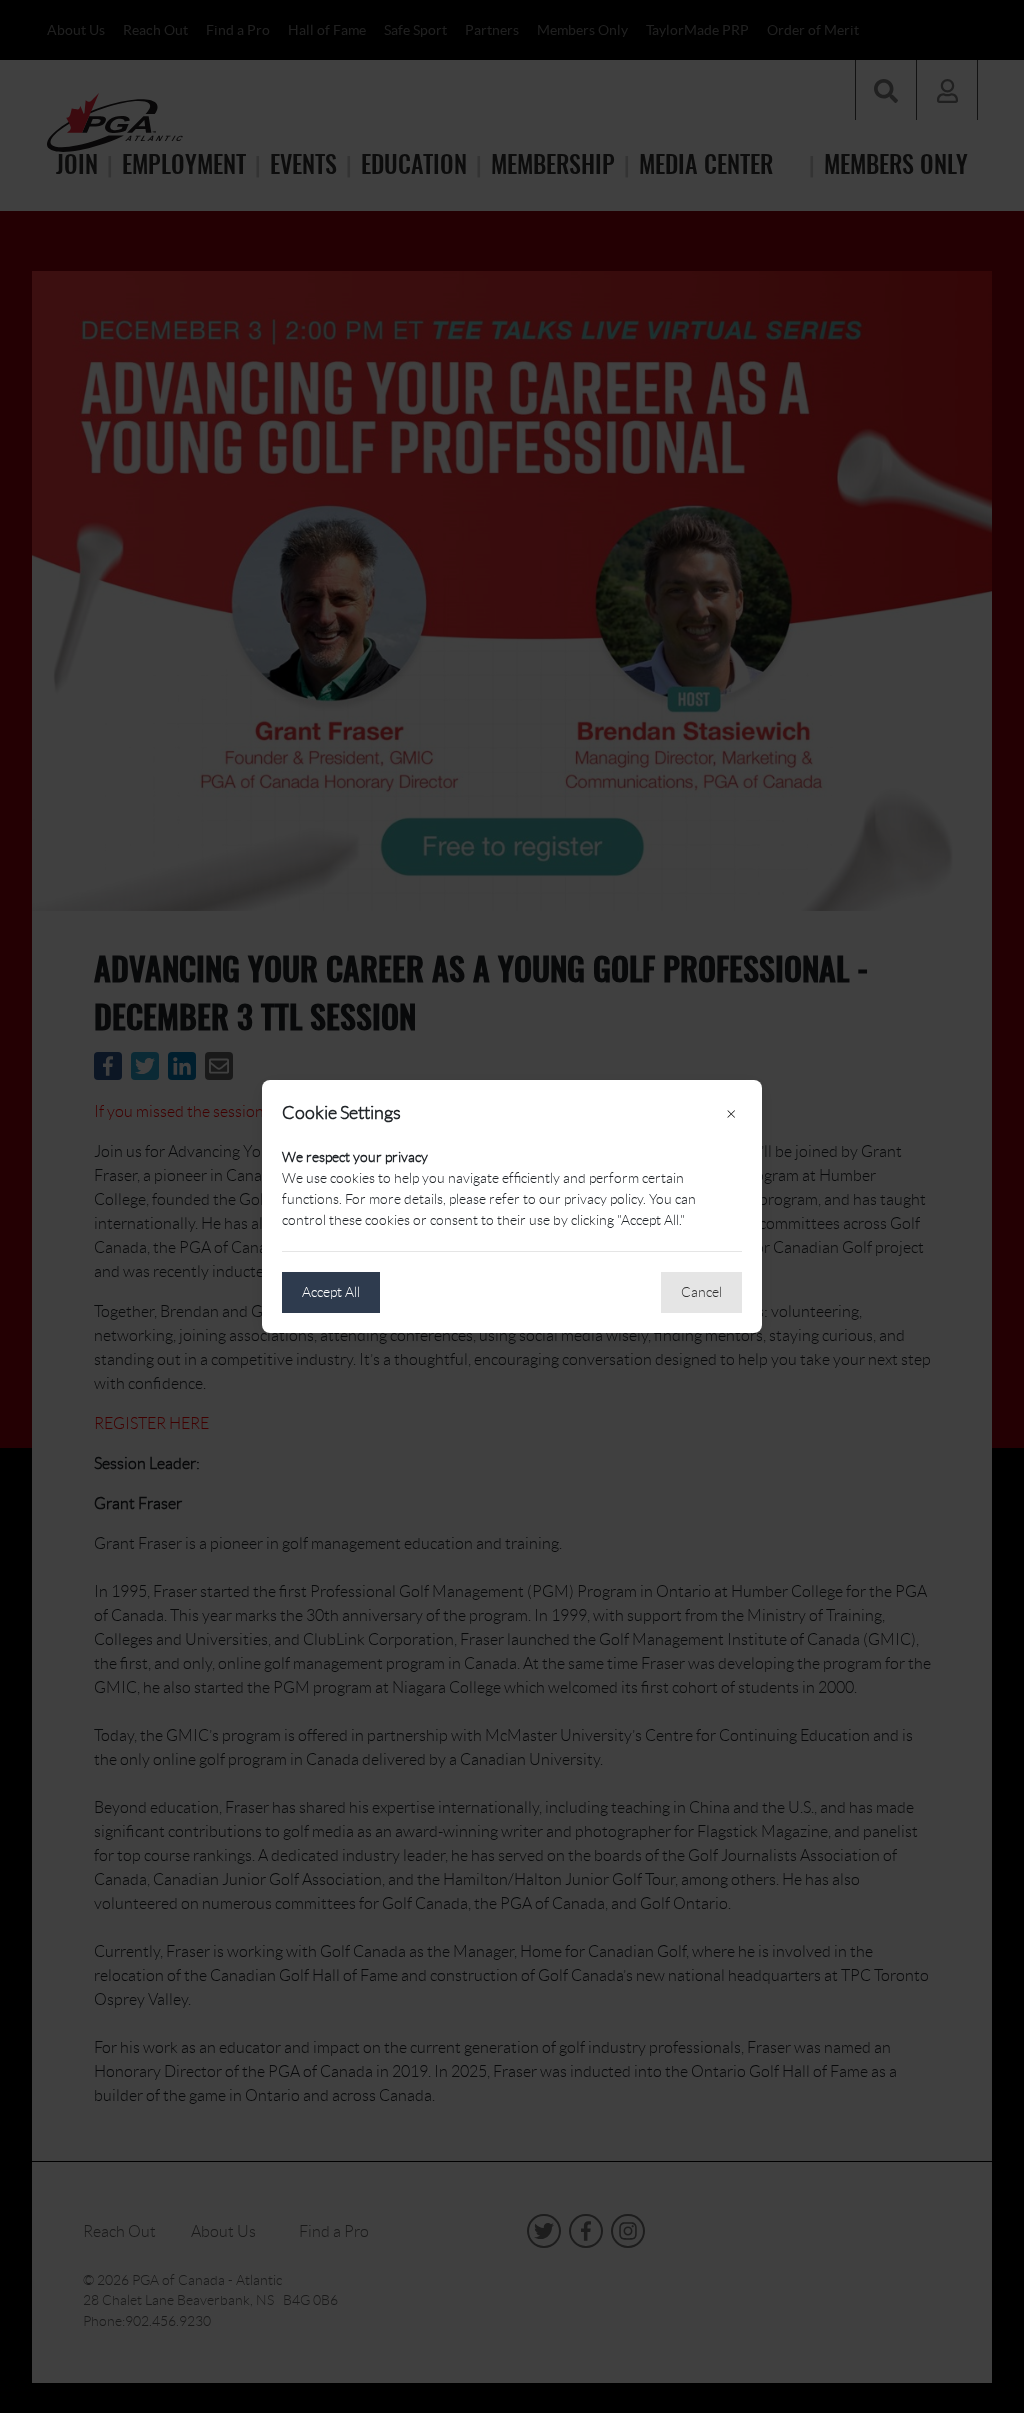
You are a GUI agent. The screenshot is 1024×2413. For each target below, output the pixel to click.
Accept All (331, 1292)
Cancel (701, 1292)
